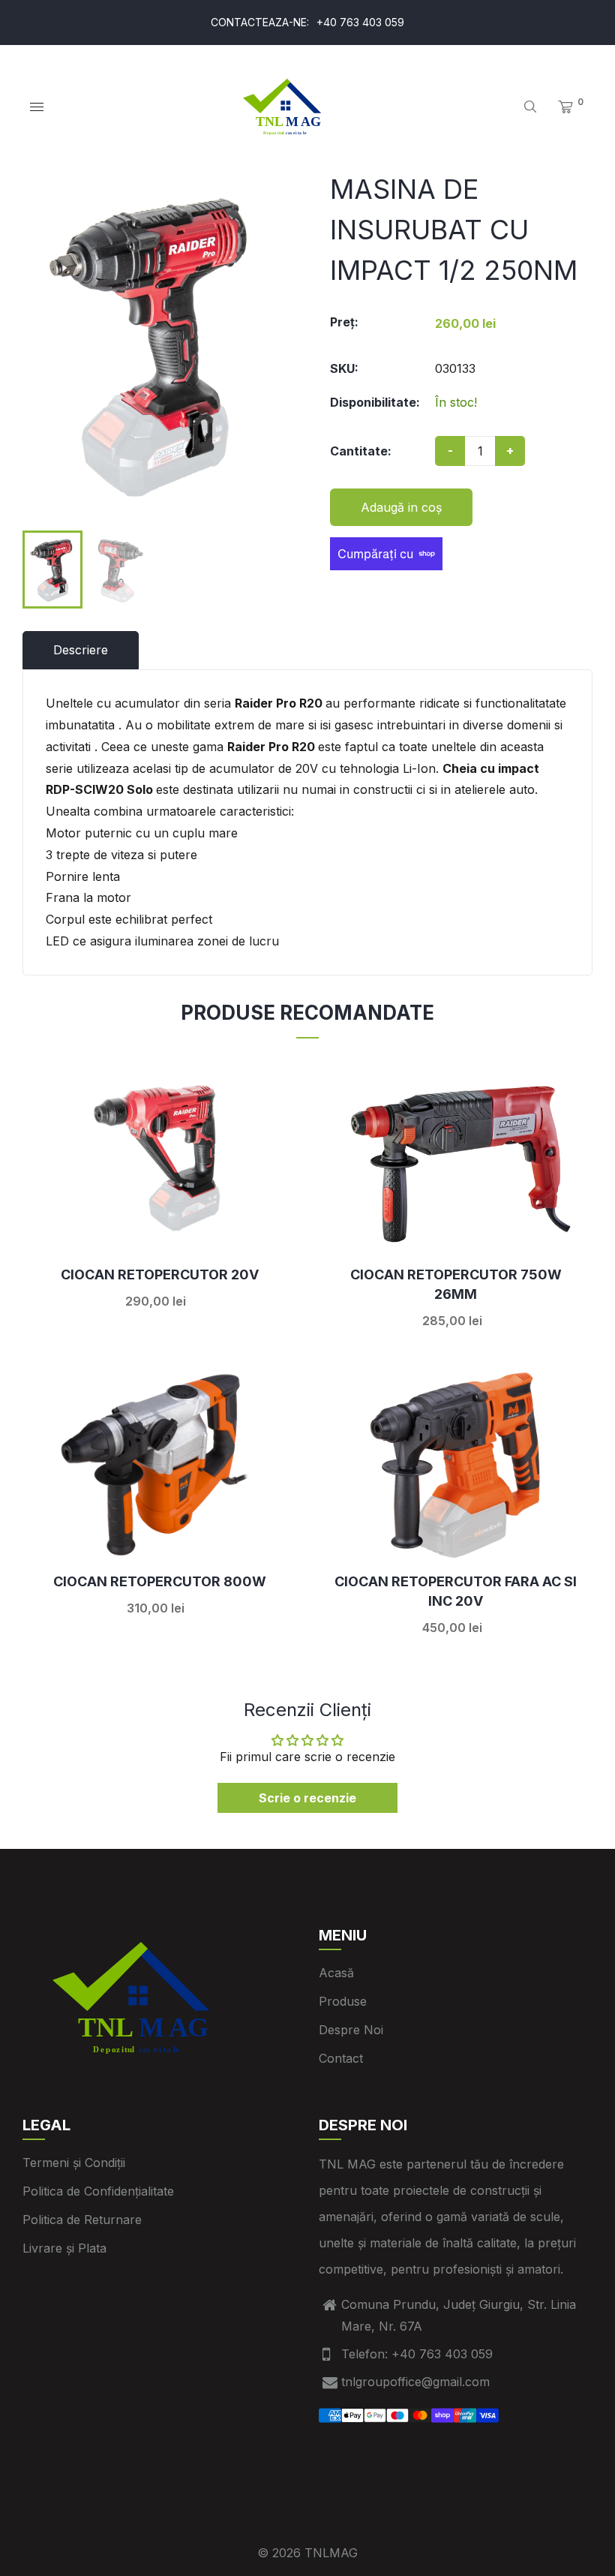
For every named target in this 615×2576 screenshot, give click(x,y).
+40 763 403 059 (360, 22)
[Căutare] (530, 107)
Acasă (336, 1973)
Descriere (81, 650)
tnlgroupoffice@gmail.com (415, 2382)
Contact (341, 2058)
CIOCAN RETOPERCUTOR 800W (160, 1581)
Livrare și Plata (64, 2248)
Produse (343, 2001)
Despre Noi (351, 2030)
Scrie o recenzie (307, 1798)
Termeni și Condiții (74, 2163)
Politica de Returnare (82, 2220)
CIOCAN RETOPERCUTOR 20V (160, 1274)
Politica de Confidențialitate (98, 2191)
